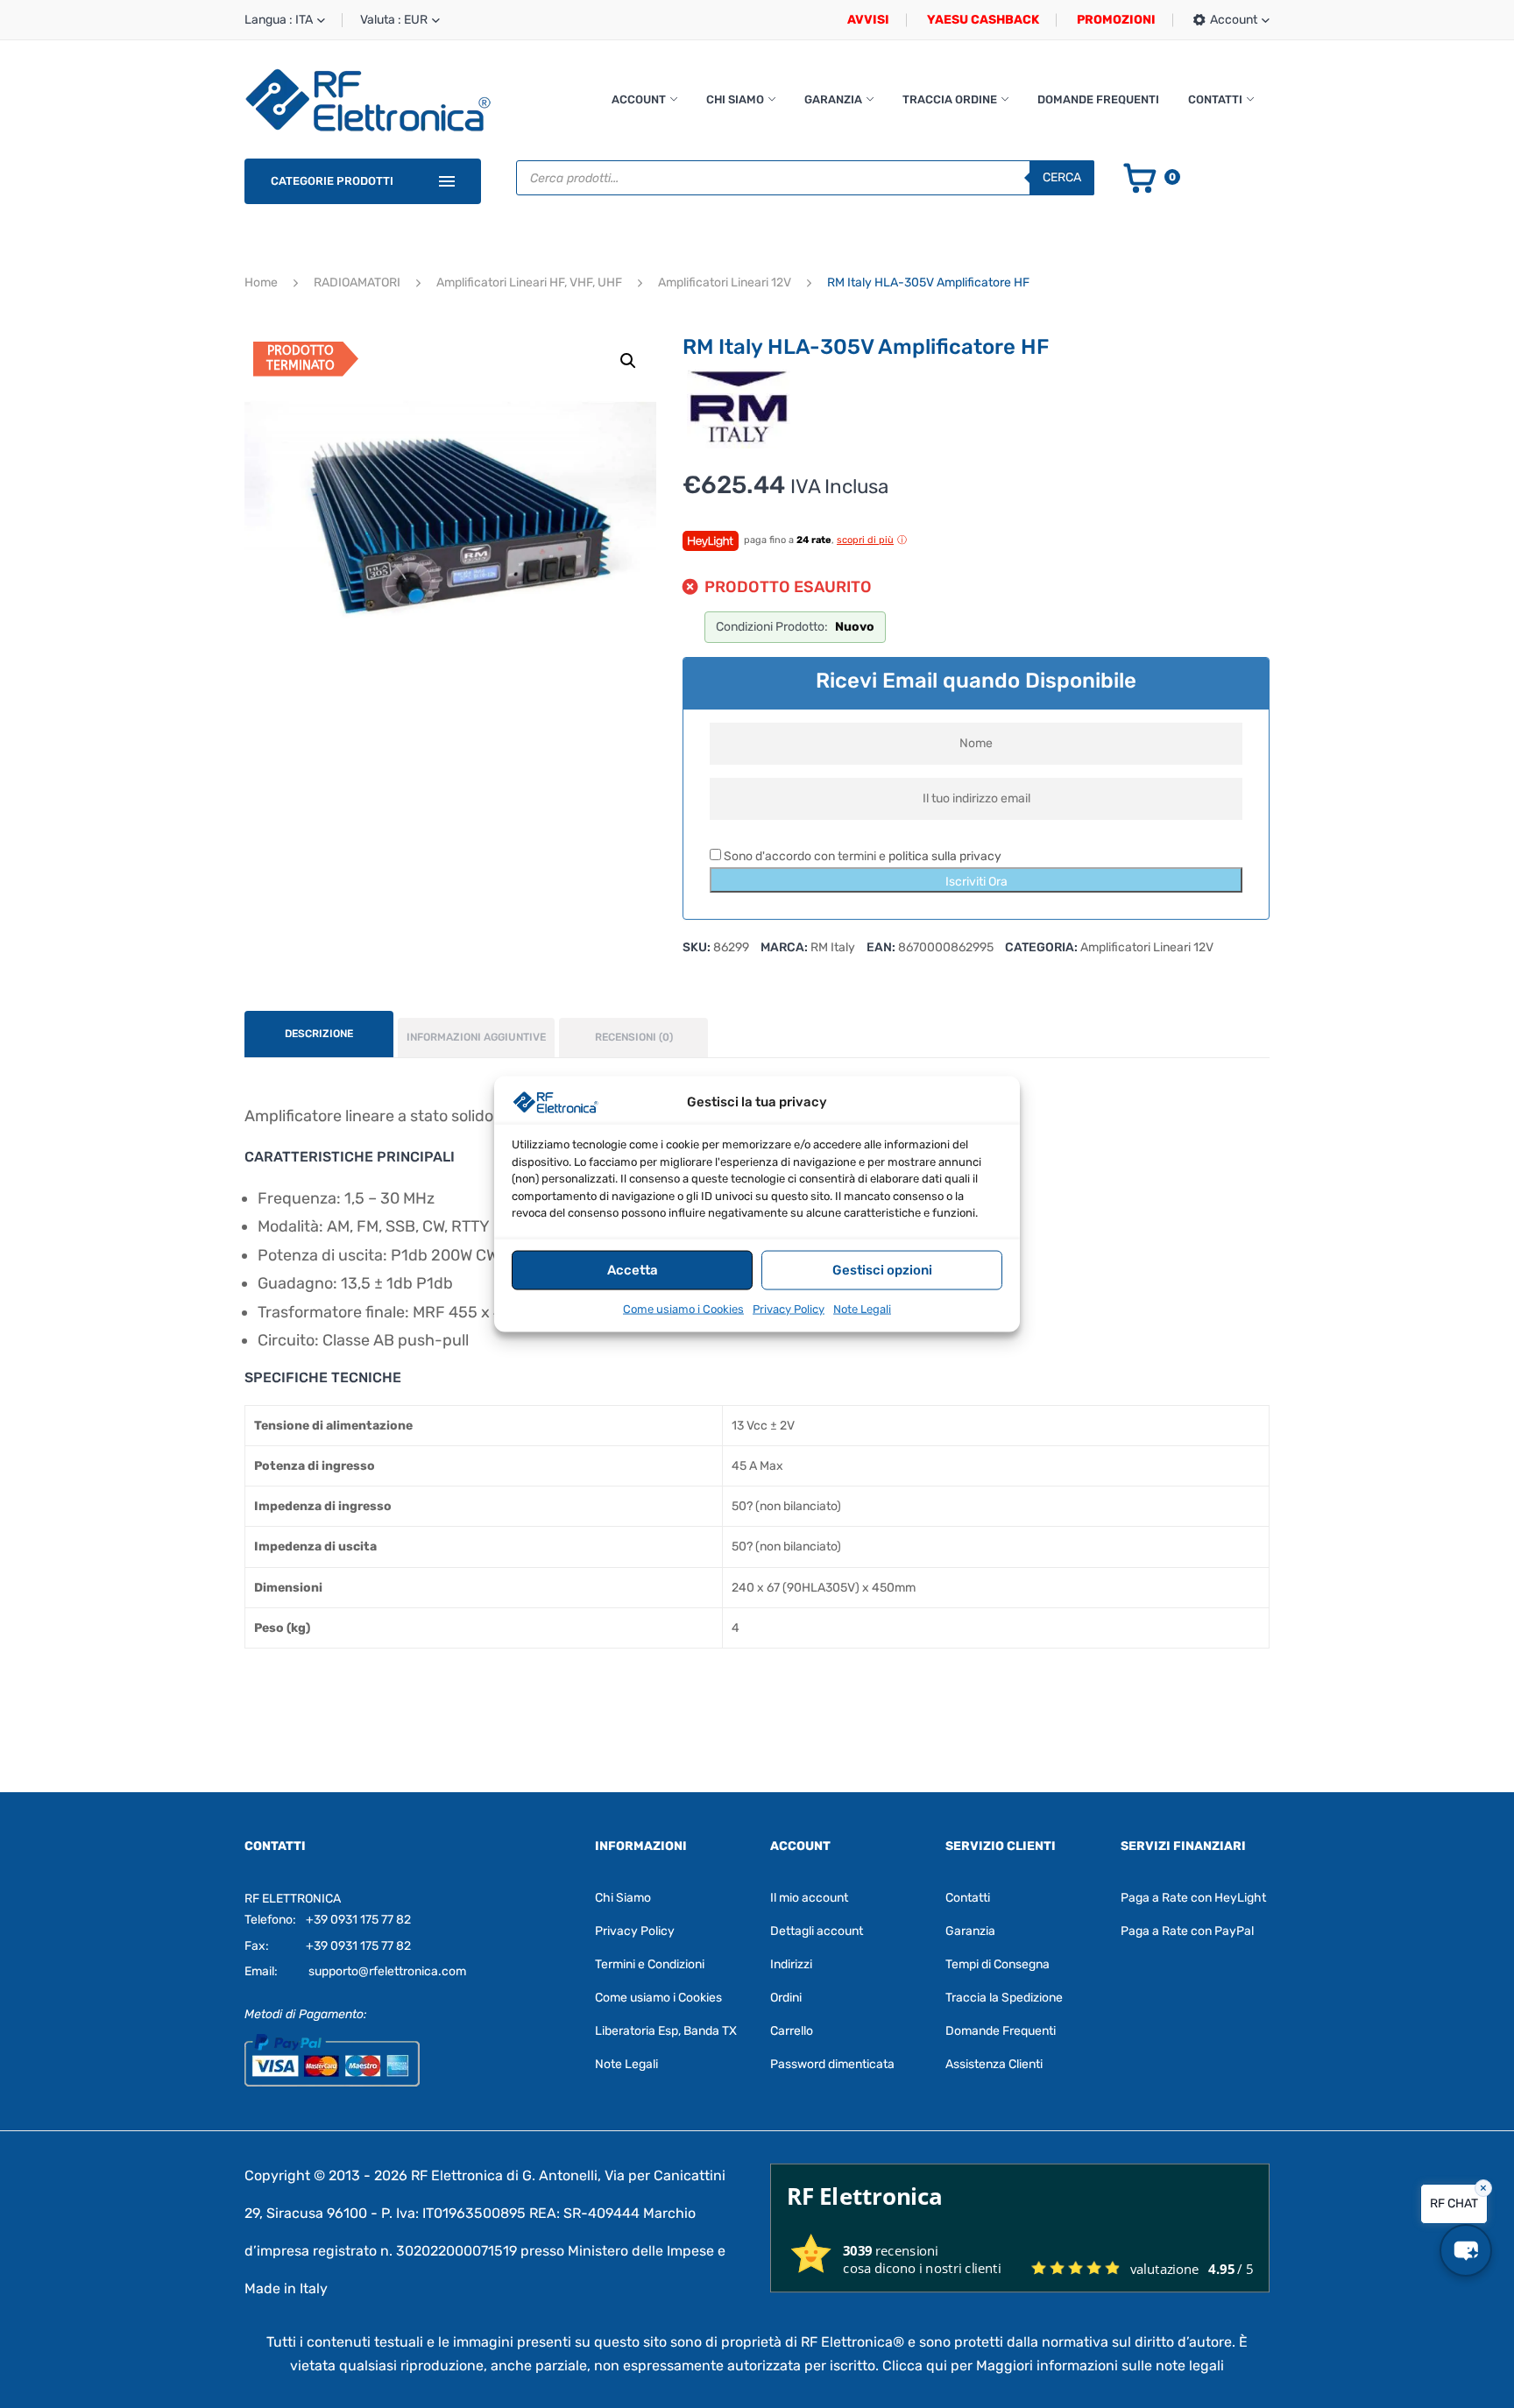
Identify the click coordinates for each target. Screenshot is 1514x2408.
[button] (628, 361)
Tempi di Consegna (998, 1964)
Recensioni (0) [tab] (634, 1037)
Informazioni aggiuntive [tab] (476, 1037)
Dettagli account (817, 1931)
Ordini (786, 1998)
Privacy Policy (789, 1308)
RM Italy (833, 947)
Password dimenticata (832, 2064)
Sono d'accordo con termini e (861, 856)
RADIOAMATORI (357, 282)
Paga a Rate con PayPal (1187, 1931)
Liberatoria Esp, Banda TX (666, 2031)
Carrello (792, 2031)
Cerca (1062, 177)
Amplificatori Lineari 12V (725, 282)
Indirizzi (791, 1964)
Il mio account (809, 1898)
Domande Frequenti (1098, 99)
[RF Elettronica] (368, 99)
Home (261, 282)
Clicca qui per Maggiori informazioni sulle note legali (1053, 2366)
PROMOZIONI (1116, 20)
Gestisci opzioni (882, 1270)
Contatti (1215, 99)
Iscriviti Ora (976, 882)
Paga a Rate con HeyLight (1193, 1898)
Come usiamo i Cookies (683, 1308)
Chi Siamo (735, 99)
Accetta (633, 1270)
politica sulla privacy (945, 856)
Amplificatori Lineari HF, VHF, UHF (529, 282)
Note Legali (862, 1308)
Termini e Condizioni (650, 1964)
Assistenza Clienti (994, 2064)
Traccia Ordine (950, 99)
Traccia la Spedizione (1004, 1998)
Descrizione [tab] (319, 1034)
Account (639, 99)
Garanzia (833, 99)
